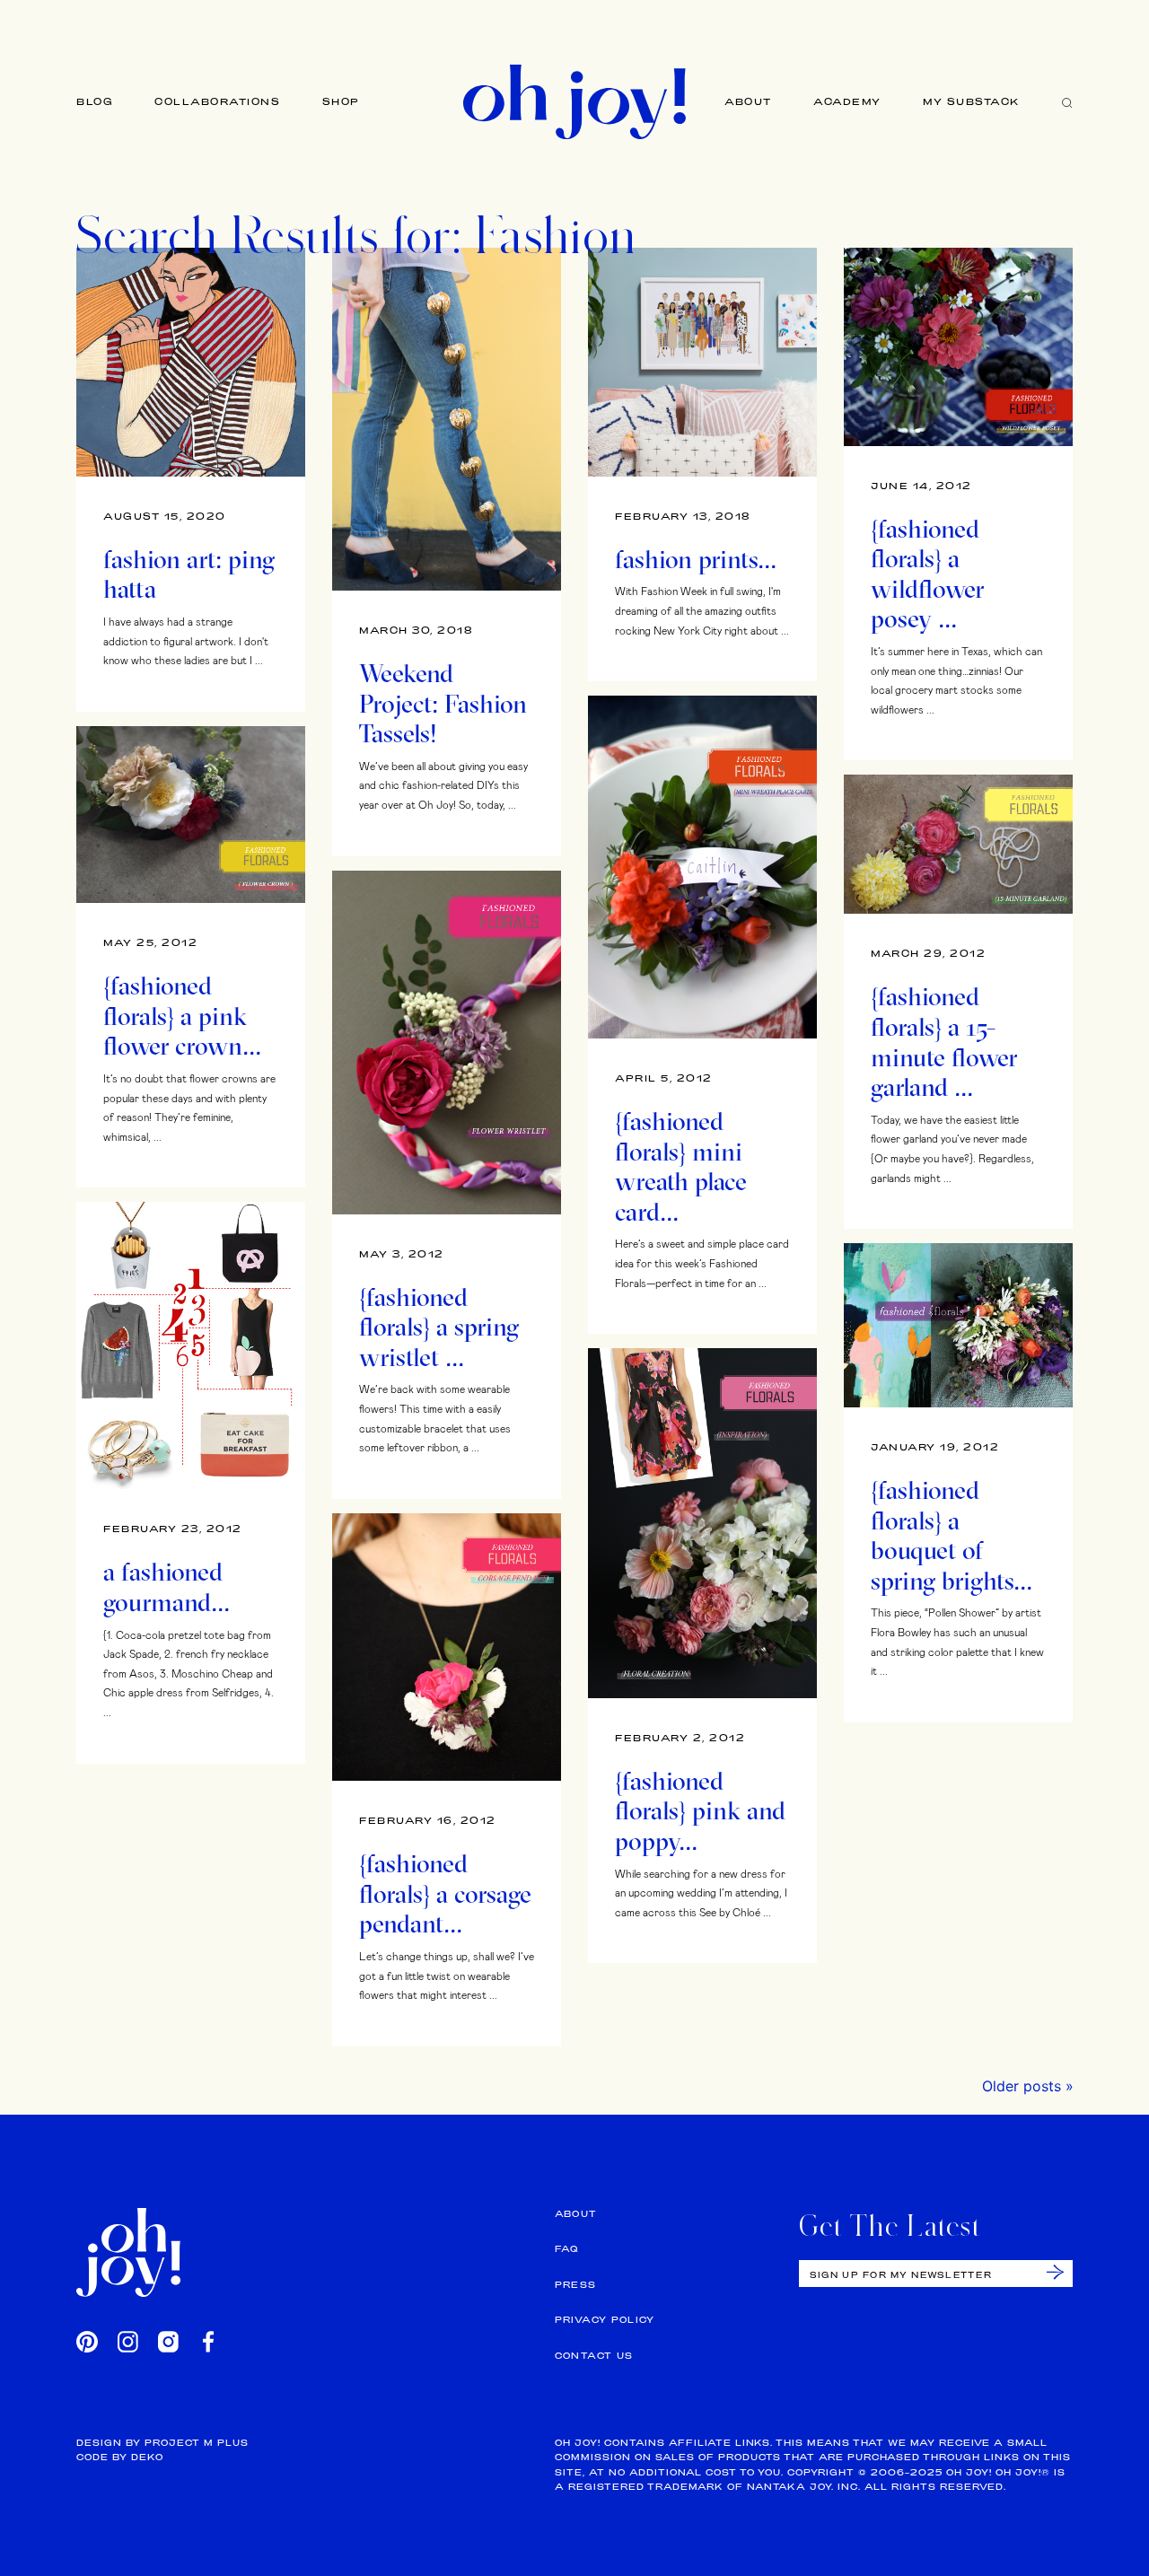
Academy (847, 101)
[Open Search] (1067, 102)
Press (576, 2285)
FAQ (567, 2249)
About (748, 101)
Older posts (1022, 2086)
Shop (341, 101)
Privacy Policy (605, 2320)
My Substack (972, 101)
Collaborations (217, 101)
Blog (95, 101)
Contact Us (594, 2356)
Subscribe (1055, 2272)
